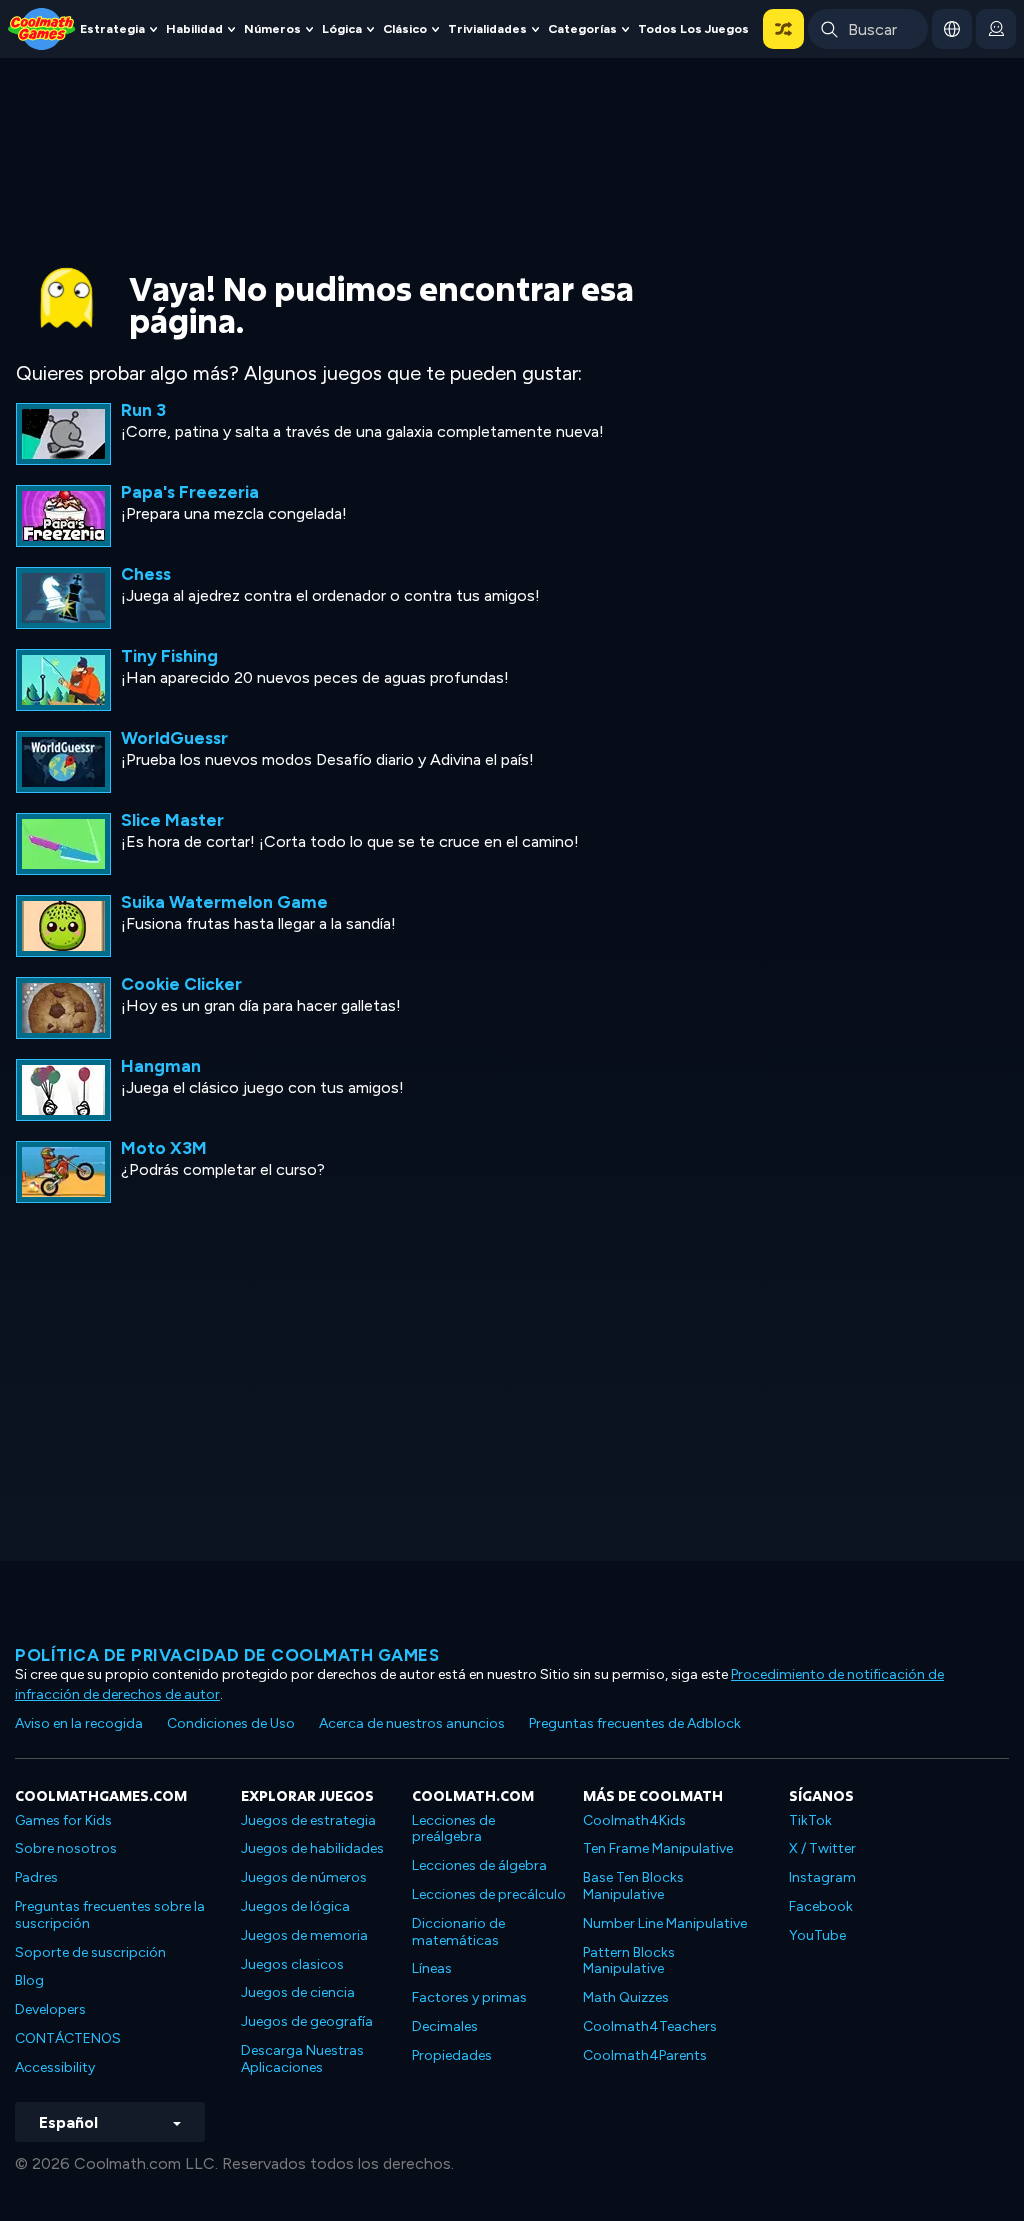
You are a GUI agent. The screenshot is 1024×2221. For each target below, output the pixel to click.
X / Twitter (822, 1848)
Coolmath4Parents (645, 2055)
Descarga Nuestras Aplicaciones (302, 2059)
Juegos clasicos (292, 1964)
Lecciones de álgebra (479, 1865)
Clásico (405, 28)
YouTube (817, 1935)
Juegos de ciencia (298, 1992)
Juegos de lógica (295, 1906)
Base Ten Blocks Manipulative (633, 1886)
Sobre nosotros (66, 1848)
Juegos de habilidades (312, 1848)
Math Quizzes (626, 1997)
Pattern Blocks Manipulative (629, 1961)
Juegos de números (304, 1877)
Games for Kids (63, 1820)
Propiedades (452, 2055)
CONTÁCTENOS (68, 2038)
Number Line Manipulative (665, 1923)
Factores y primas (469, 1997)
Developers (50, 2009)
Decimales (445, 2026)
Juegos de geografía (307, 2021)
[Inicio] (42, 27)
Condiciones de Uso (231, 1723)
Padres (36, 1877)
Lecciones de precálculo (489, 1894)
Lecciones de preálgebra (453, 1829)
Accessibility (55, 2067)
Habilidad (194, 28)
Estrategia (112, 28)
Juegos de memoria (304, 1935)
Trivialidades (487, 28)
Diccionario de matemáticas (458, 1932)
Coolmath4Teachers (650, 2026)
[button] (783, 29)
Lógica (342, 28)
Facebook (821, 1906)
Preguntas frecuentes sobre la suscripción (110, 1915)
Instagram (822, 1877)
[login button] (996, 29)
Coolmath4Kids (634, 1820)
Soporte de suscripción (90, 1952)
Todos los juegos (693, 28)
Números (272, 28)
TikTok (810, 1820)
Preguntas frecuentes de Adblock (635, 1723)
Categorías (582, 28)
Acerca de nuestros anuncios (412, 1723)
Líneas (432, 1968)
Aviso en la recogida (79, 1723)
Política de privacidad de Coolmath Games (227, 1655)
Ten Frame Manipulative (658, 1848)
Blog (29, 1980)
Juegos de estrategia (308, 1820)
